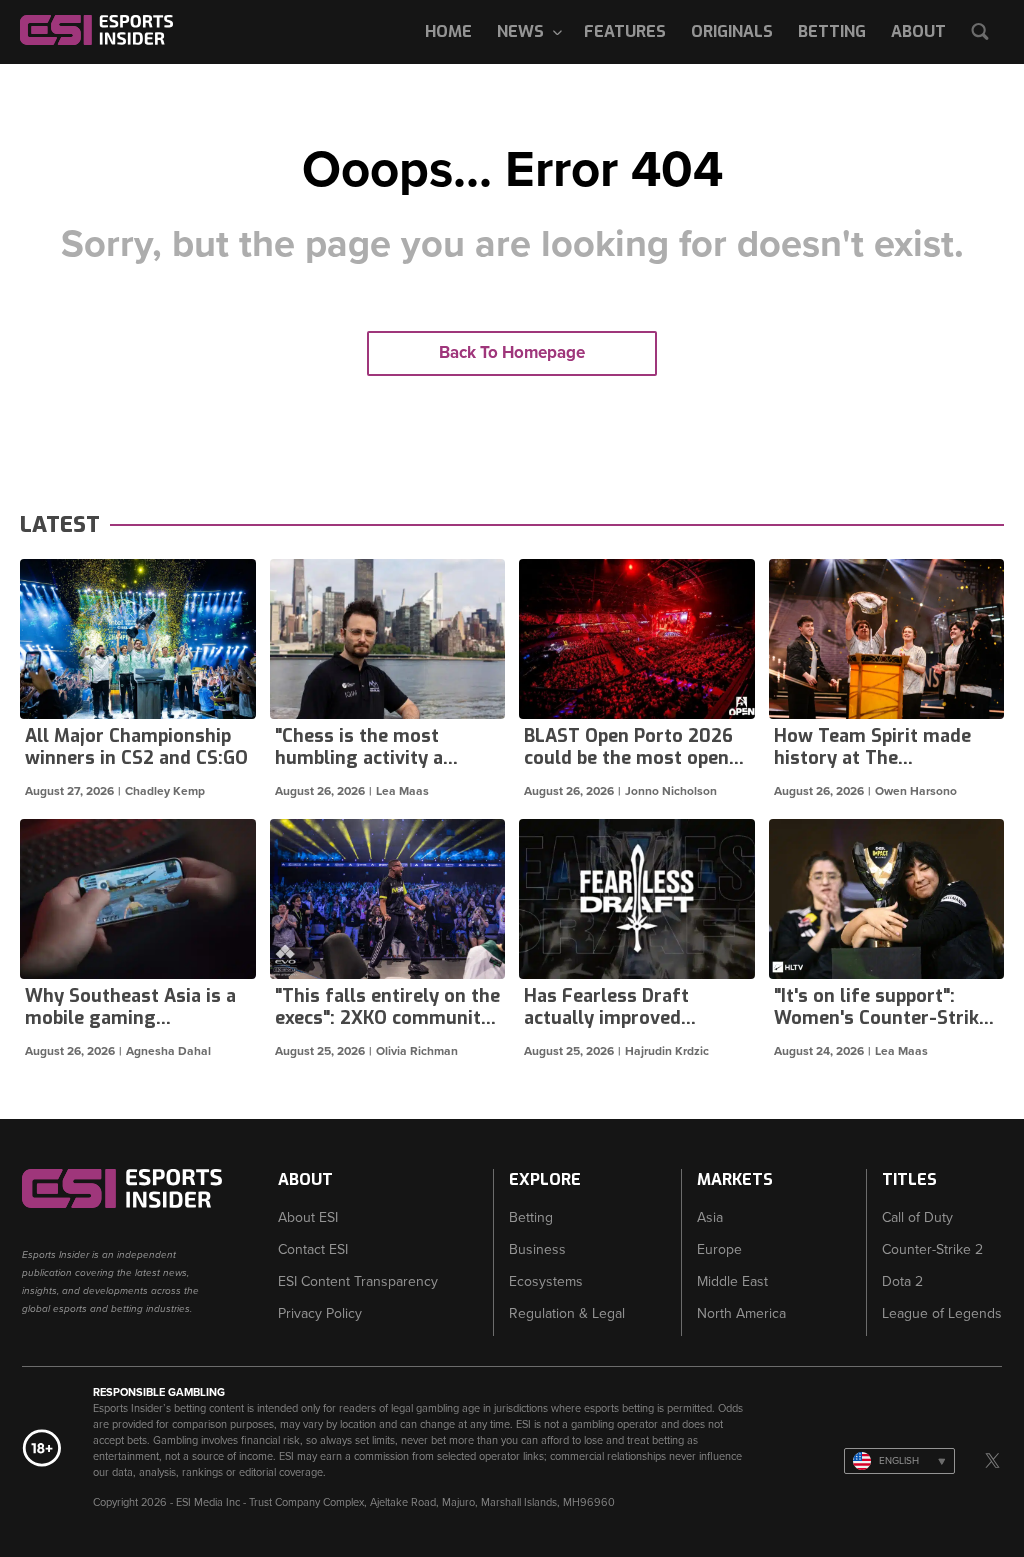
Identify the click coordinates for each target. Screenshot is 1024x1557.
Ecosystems (546, 1281)
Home (448, 31)
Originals (732, 31)
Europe (719, 1249)
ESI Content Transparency (358, 1281)
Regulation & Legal (567, 1313)
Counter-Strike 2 (932, 1249)
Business (537, 1249)
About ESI (308, 1217)
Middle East (732, 1281)
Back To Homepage (512, 352)
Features (625, 31)
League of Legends (942, 1313)
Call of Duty (917, 1217)
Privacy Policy (320, 1313)
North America (741, 1313)
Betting (832, 31)
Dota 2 (902, 1281)
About (918, 31)
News (520, 31)
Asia (710, 1217)
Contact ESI (313, 1249)
